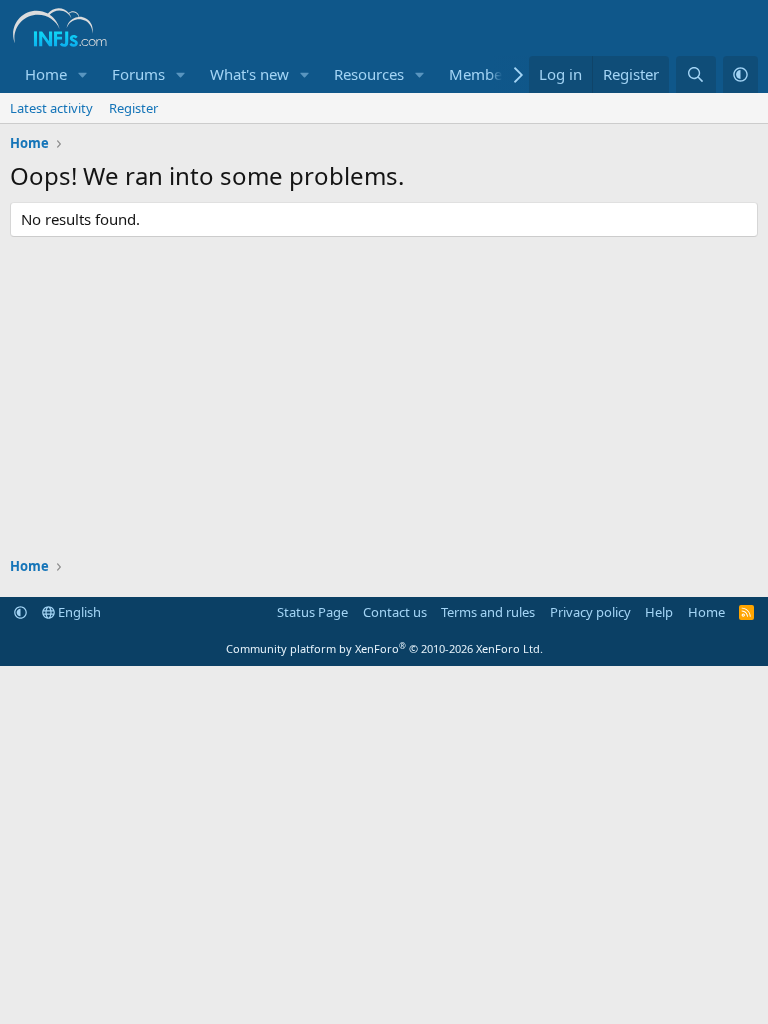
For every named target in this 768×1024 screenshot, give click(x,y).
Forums (138, 74)
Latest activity (51, 108)
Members (482, 74)
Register (133, 108)
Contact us (395, 612)
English (78, 612)
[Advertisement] (384, 397)
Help (659, 612)
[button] (83, 74)
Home (46, 74)
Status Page (312, 612)
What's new (249, 74)
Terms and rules (488, 612)
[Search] (695, 74)
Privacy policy (590, 612)
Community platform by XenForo (384, 648)
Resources (369, 74)
